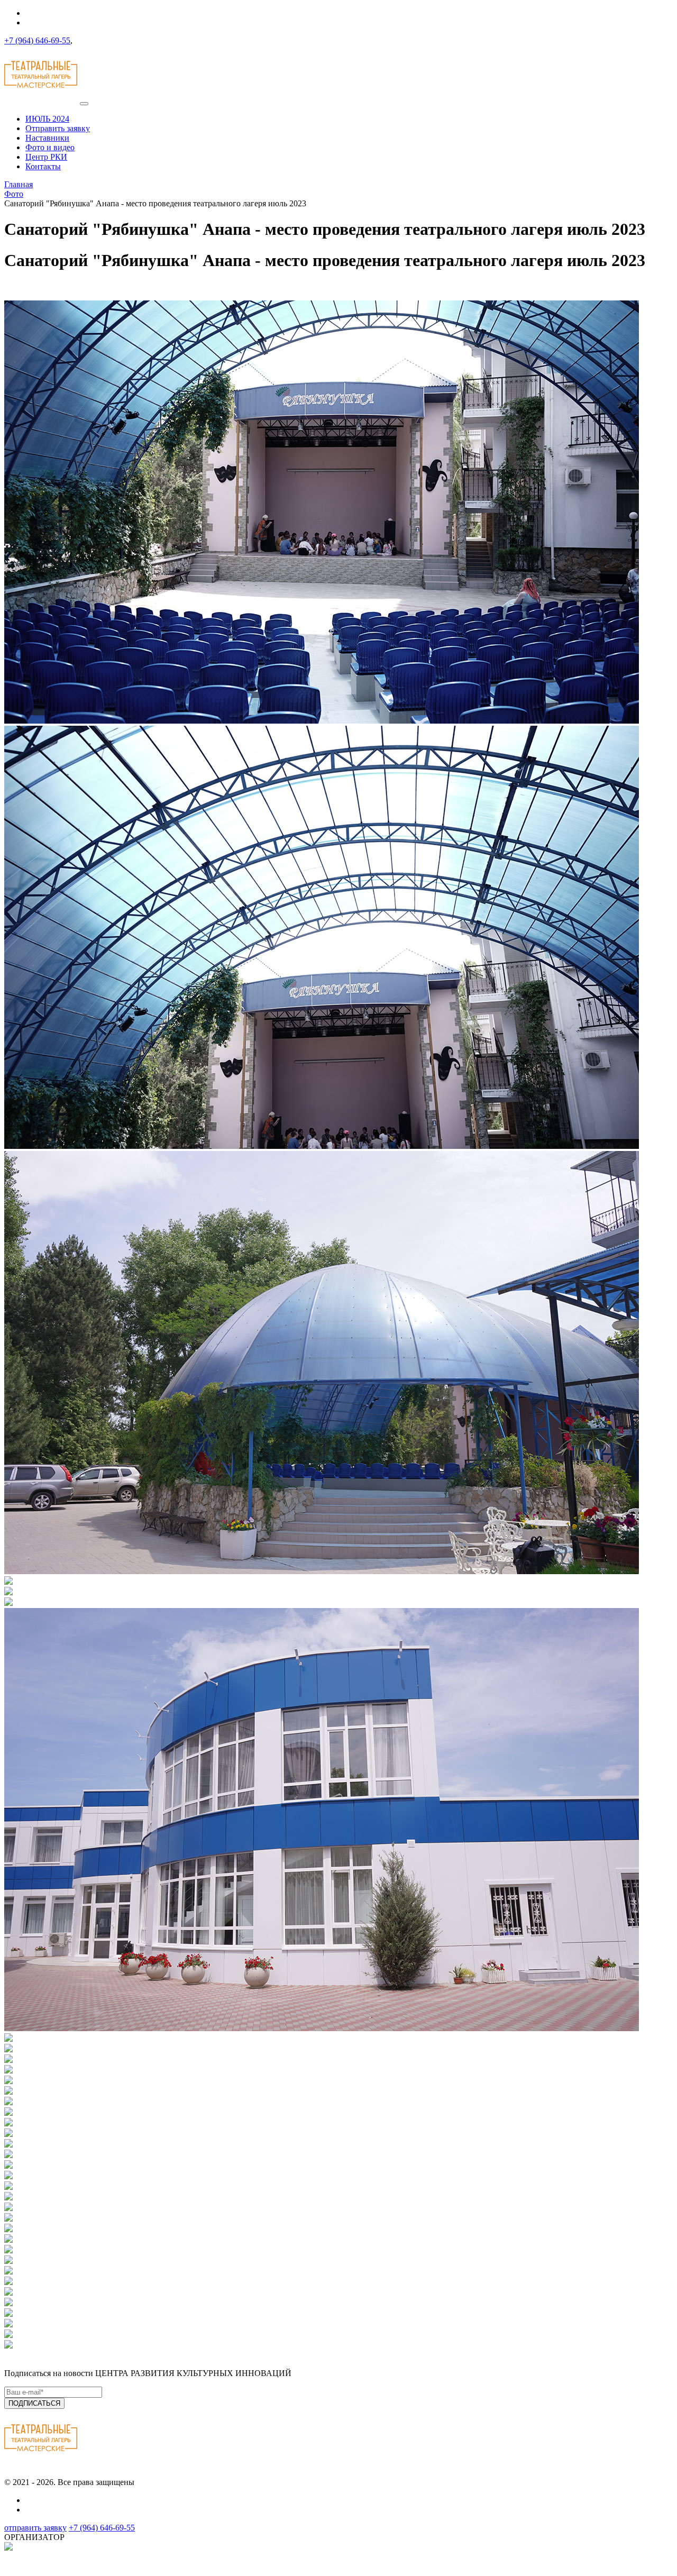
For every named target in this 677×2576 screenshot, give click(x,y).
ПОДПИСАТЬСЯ (34, 2403)
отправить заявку (35, 2528)
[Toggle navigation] (84, 104)
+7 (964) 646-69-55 (37, 40)
